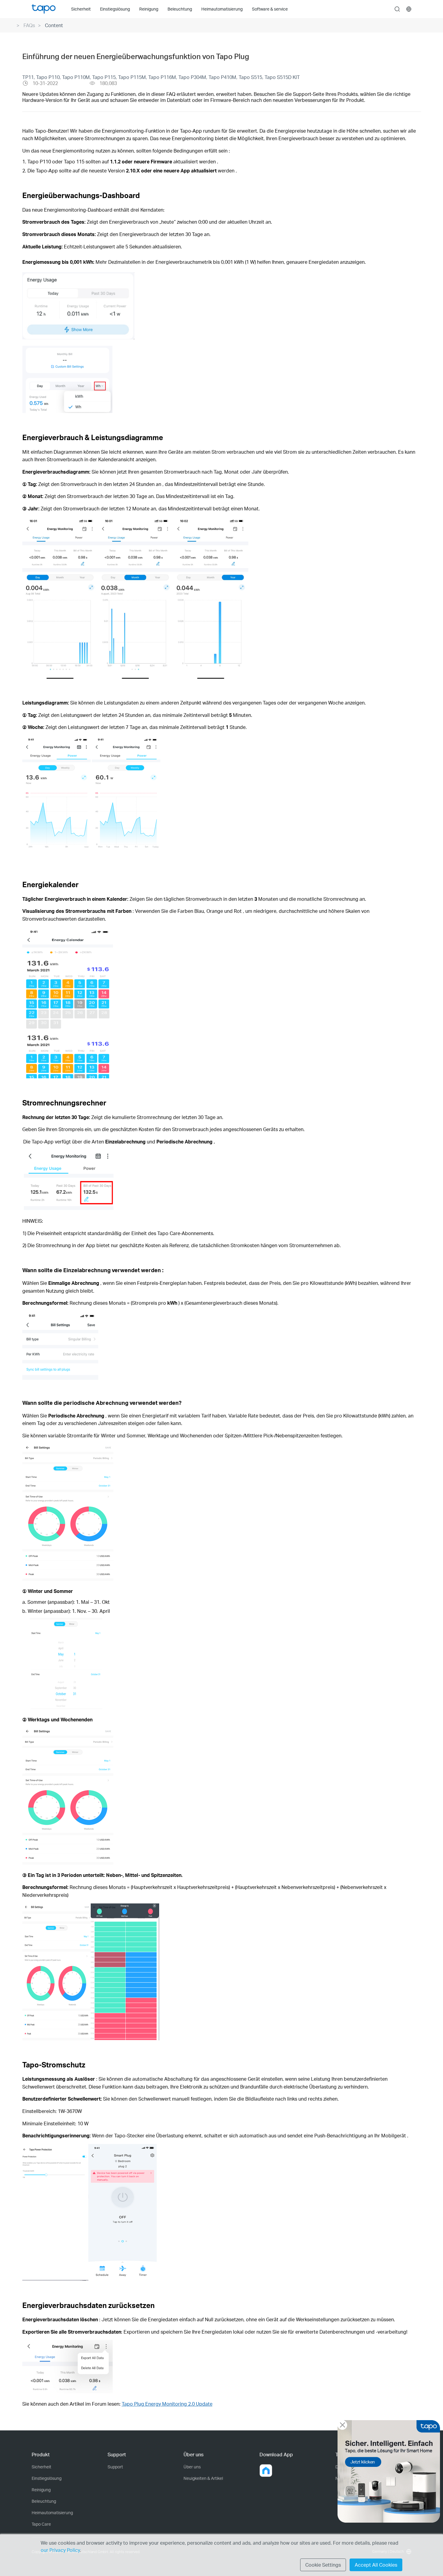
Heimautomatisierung (52, 2513)
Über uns (192, 2467)
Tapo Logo (44, 9)
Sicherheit (41, 2467)
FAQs (29, 25)
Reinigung (41, 2490)
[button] (266, 2470)
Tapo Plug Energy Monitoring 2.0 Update (167, 2404)
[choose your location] (409, 9)
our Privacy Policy (60, 2550)
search (397, 9)
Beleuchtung (44, 2501)
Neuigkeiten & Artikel (203, 2478)
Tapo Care (41, 2524)
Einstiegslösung (47, 2478)
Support (115, 2467)
